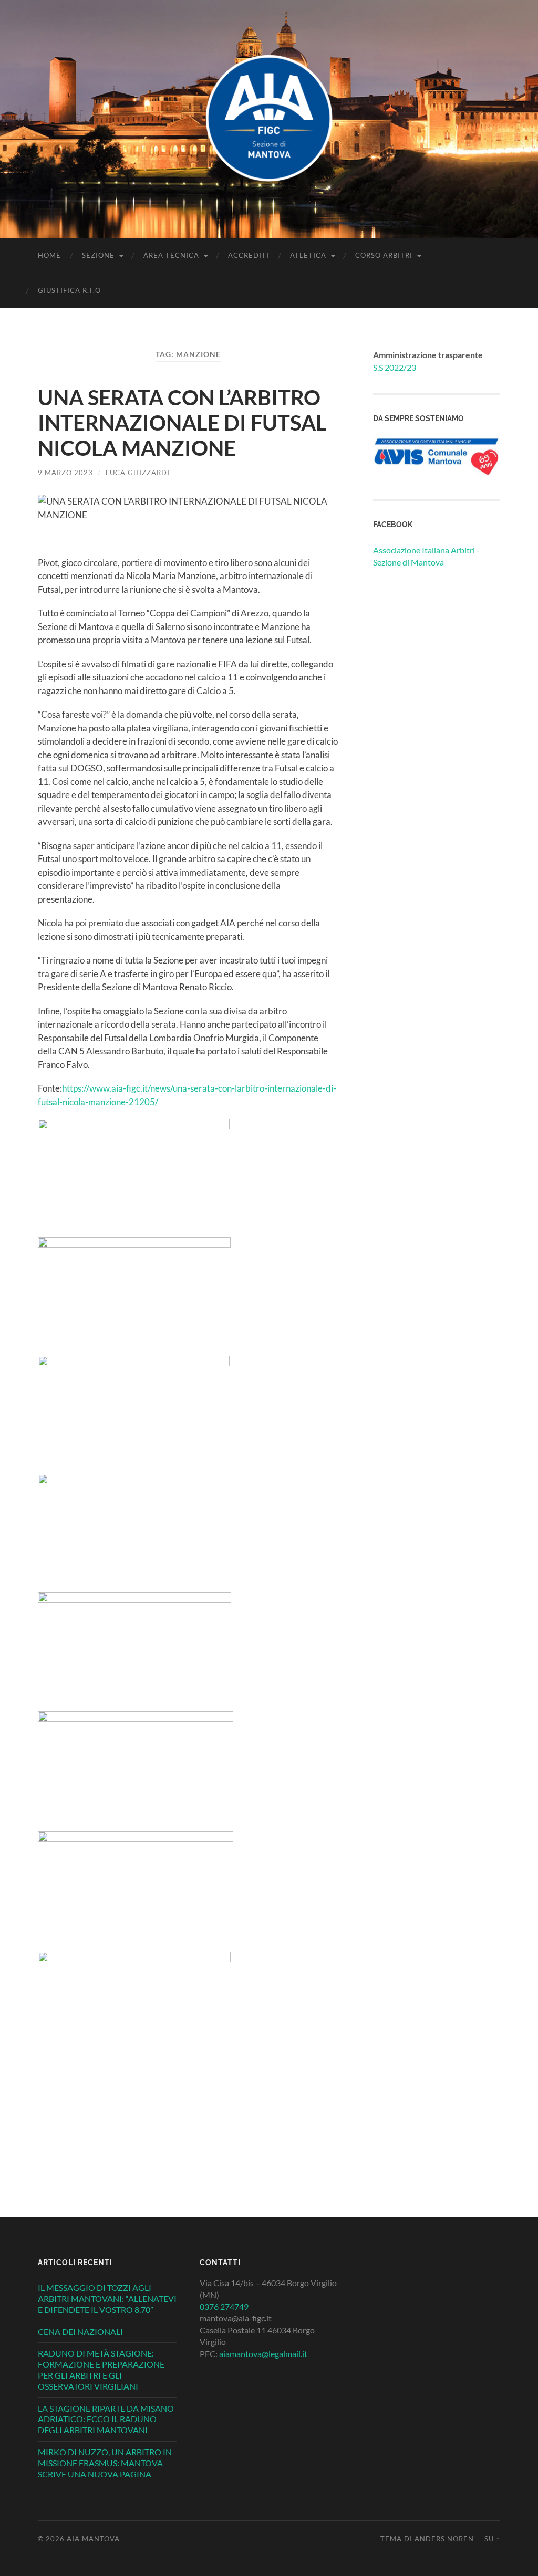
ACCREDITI (249, 255)
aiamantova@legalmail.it (263, 2354)
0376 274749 (224, 2306)
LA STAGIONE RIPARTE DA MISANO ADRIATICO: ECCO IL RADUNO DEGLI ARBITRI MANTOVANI (106, 2419)
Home (49, 255)
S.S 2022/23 (395, 367)
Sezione (98, 255)
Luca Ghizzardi (138, 473)
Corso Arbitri (384, 255)
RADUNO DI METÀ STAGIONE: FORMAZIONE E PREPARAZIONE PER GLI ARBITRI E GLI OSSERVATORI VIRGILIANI (101, 2369)
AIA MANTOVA (93, 2539)
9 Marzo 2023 (65, 473)
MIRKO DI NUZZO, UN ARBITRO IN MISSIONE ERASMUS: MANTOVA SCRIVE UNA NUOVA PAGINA (105, 2463)
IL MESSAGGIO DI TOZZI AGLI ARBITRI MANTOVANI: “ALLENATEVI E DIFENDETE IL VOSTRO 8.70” (107, 2298)
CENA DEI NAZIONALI (80, 2332)
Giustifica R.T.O (69, 290)
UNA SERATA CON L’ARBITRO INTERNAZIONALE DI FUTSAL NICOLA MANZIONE (182, 423)
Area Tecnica (171, 255)
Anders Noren (444, 2539)
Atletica (308, 255)
